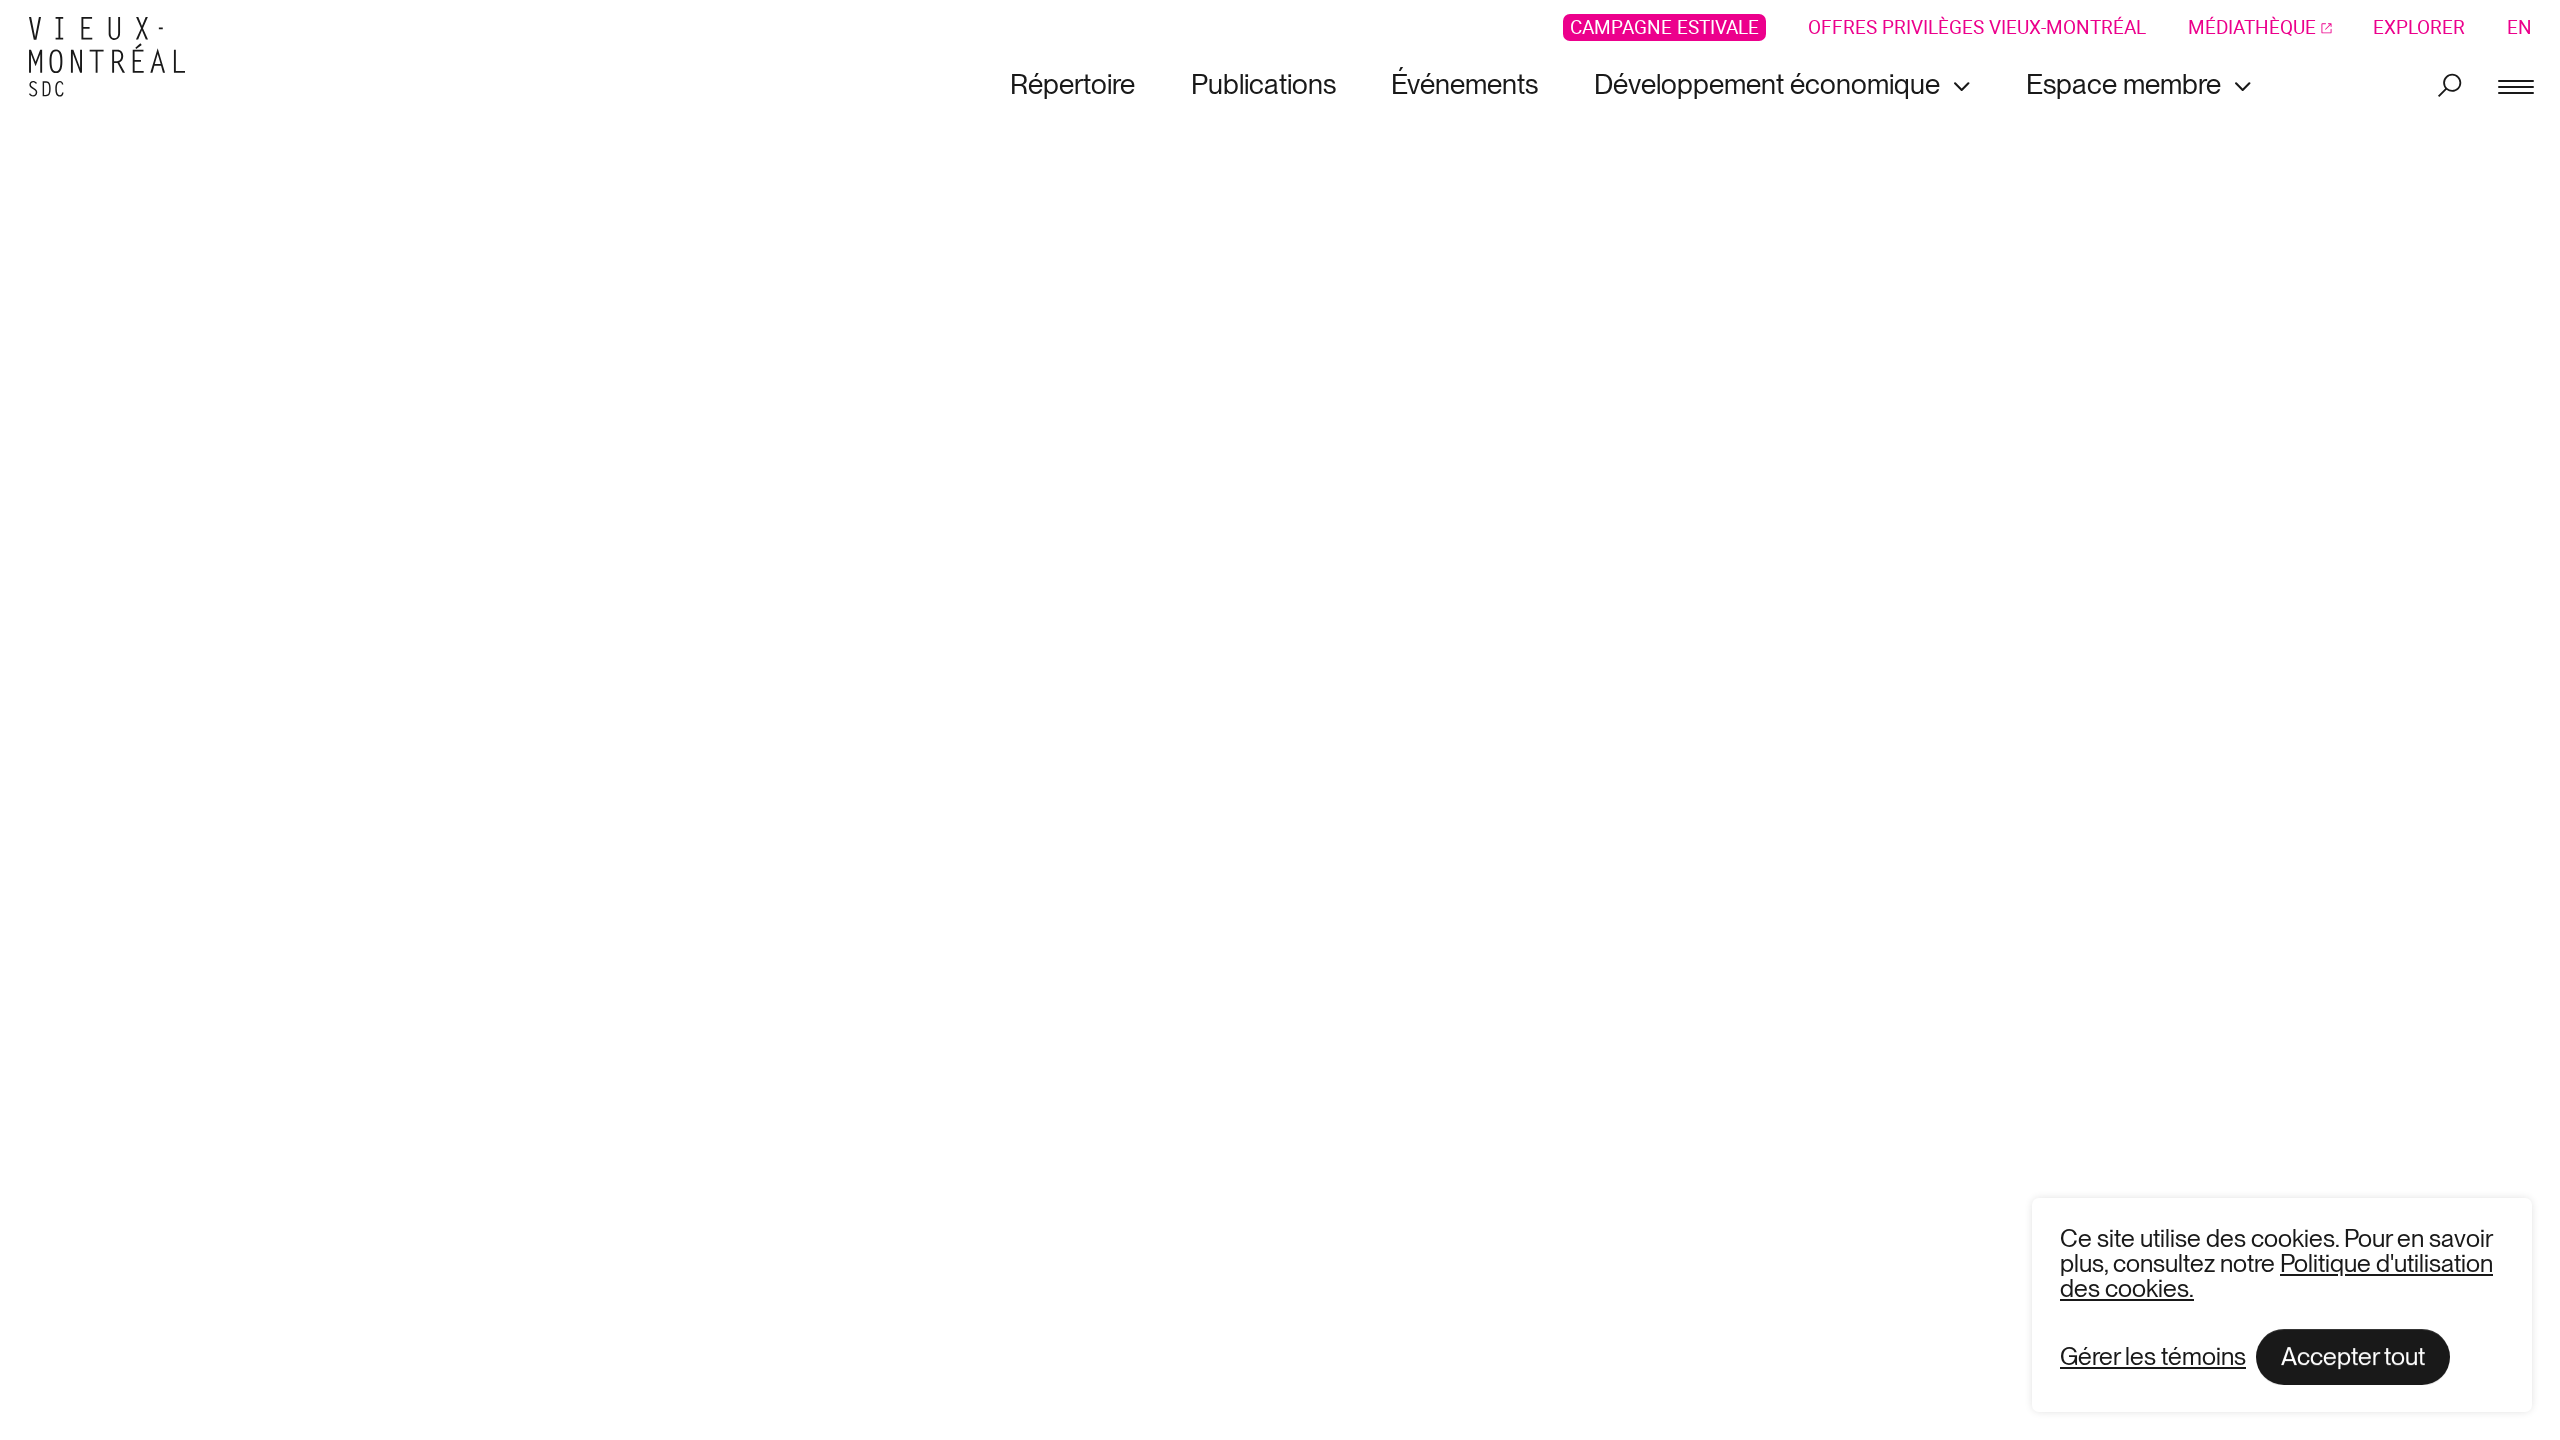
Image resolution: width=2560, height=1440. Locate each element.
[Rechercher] (2449, 85)
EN (2519, 27)
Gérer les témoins (2153, 1356)
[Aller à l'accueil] (114, 57)
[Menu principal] (2516, 85)
